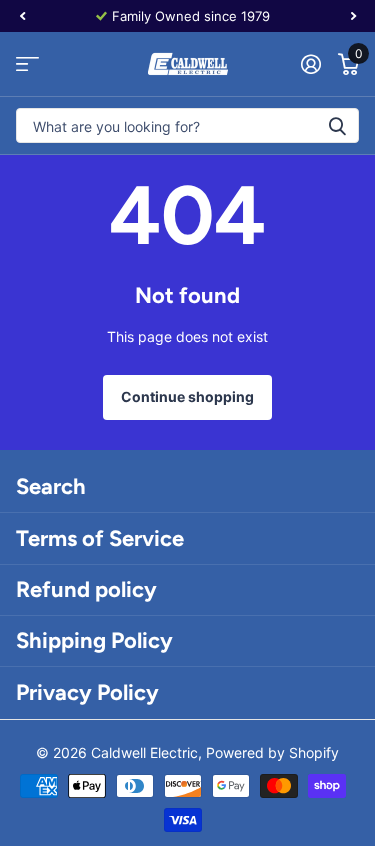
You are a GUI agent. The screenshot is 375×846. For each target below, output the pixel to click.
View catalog (27, 64)
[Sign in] (310, 64)
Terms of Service (100, 538)
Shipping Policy (94, 640)
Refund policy (86, 589)
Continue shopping (187, 396)
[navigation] (22, 16)
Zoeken (337, 125)
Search (51, 486)
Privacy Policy (87, 692)
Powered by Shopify (272, 752)
